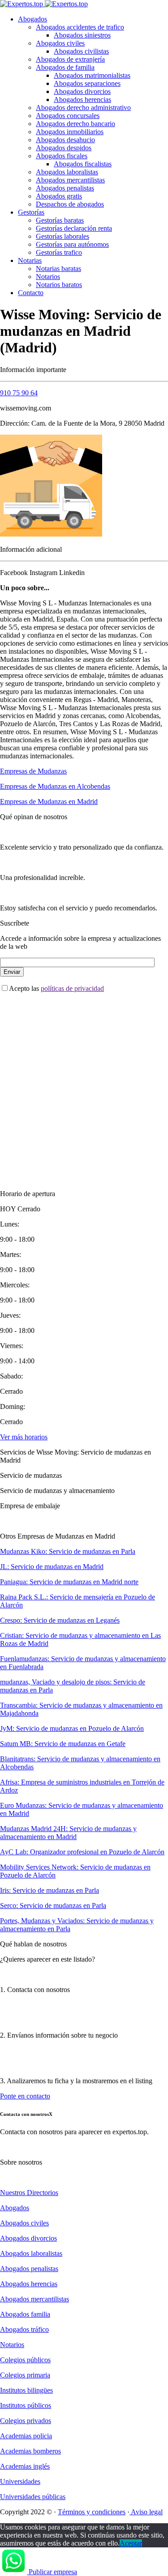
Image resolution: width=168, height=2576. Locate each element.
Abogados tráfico (24, 2329)
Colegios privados (26, 2421)
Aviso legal (146, 2512)
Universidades (20, 2481)
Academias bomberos (30, 2451)
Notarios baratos (59, 285)
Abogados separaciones (87, 83)
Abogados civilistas (81, 51)
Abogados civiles (60, 43)
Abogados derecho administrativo (83, 108)
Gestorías (31, 212)
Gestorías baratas (60, 220)
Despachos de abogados (70, 204)
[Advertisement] (84, 1084)
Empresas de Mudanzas (33, 771)
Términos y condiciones (92, 2512)
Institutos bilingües (26, 2390)
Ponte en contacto (25, 2096)
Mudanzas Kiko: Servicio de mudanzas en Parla (68, 1551)
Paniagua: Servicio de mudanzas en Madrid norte (69, 1582)
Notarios (48, 277)
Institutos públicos (26, 2405)
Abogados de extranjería (70, 59)
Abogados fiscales (62, 156)
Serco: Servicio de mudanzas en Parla (53, 1906)
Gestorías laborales (62, 236)
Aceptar (131, 2543)
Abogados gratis (59, 196)
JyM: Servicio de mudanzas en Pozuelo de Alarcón (72, 1728)
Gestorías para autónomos (72, 244)
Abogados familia (25, 2314)
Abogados (32, 19)
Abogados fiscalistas (83, 164)
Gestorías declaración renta (74, 228)
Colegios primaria (25, 2375)
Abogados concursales (68, 116)
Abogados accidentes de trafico (80, 27)
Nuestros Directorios (29, 2193)
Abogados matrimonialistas (92, 75)
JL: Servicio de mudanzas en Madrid (52, 1567)
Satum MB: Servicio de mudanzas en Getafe (63, 1744)
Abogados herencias (82, 99)
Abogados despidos (64, 148)
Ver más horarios (24, 1437)
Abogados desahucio (65, 140)
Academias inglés (25, 2466)
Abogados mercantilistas (70, 180)
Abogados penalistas (65, 188)
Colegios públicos (25, 2360)
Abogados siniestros (82, 35)
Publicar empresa (53, 2572)
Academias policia (26, 2436)
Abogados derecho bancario (75, 124)
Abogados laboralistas (67, 172)
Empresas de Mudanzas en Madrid (49, 802)
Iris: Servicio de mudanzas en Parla (50, 1890)
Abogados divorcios (82, 91)
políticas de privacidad (72, 988)
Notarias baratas (58, 269)
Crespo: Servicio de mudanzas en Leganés (60, 1620)
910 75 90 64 (19, 393)
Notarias (30, 260)
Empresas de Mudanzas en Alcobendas (55, 786)
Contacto (31, 293)
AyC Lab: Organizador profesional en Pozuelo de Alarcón (82, 1852)
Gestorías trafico (59, 252)
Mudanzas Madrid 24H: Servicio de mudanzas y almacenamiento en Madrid (68, 1833)
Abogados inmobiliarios (70, 132)
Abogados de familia (65, 67)
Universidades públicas (33, 2497)
